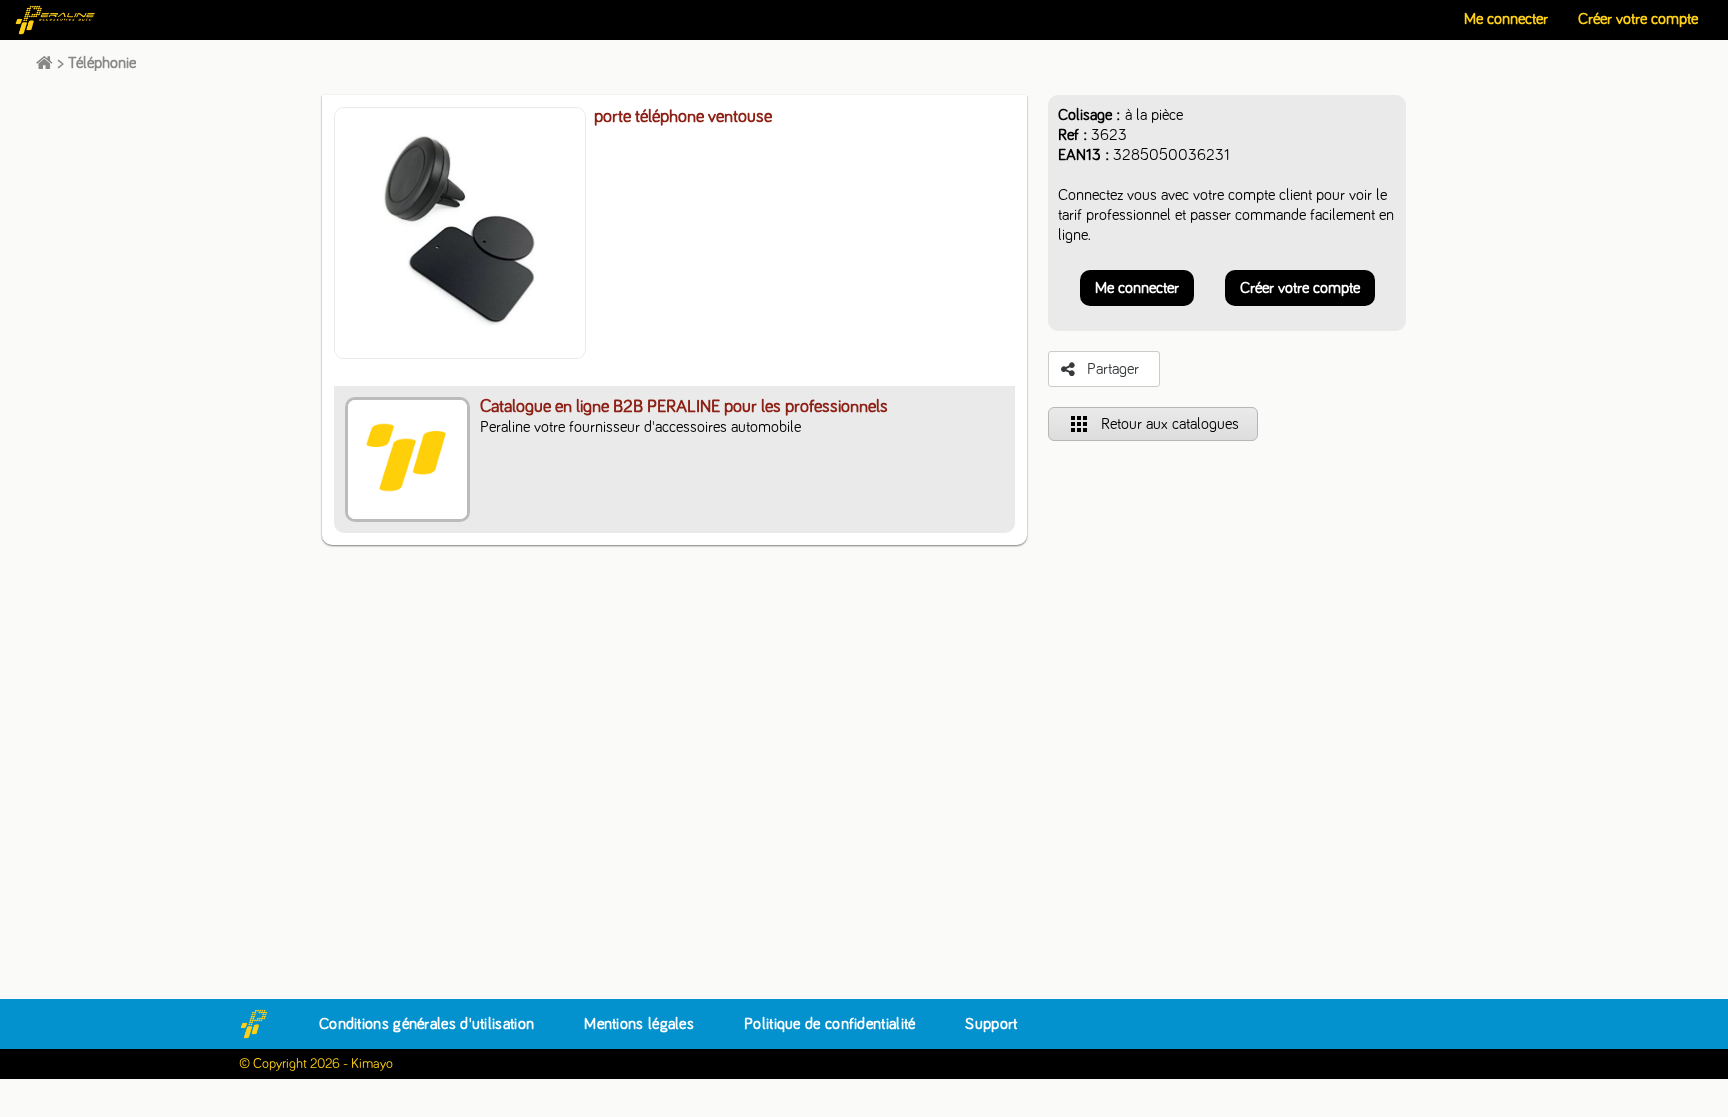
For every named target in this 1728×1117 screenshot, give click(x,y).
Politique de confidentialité (829, 1024)
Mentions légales (639, 1024)
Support (991, 1024)
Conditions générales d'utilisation (426, 1024)
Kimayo (372, 1064)
